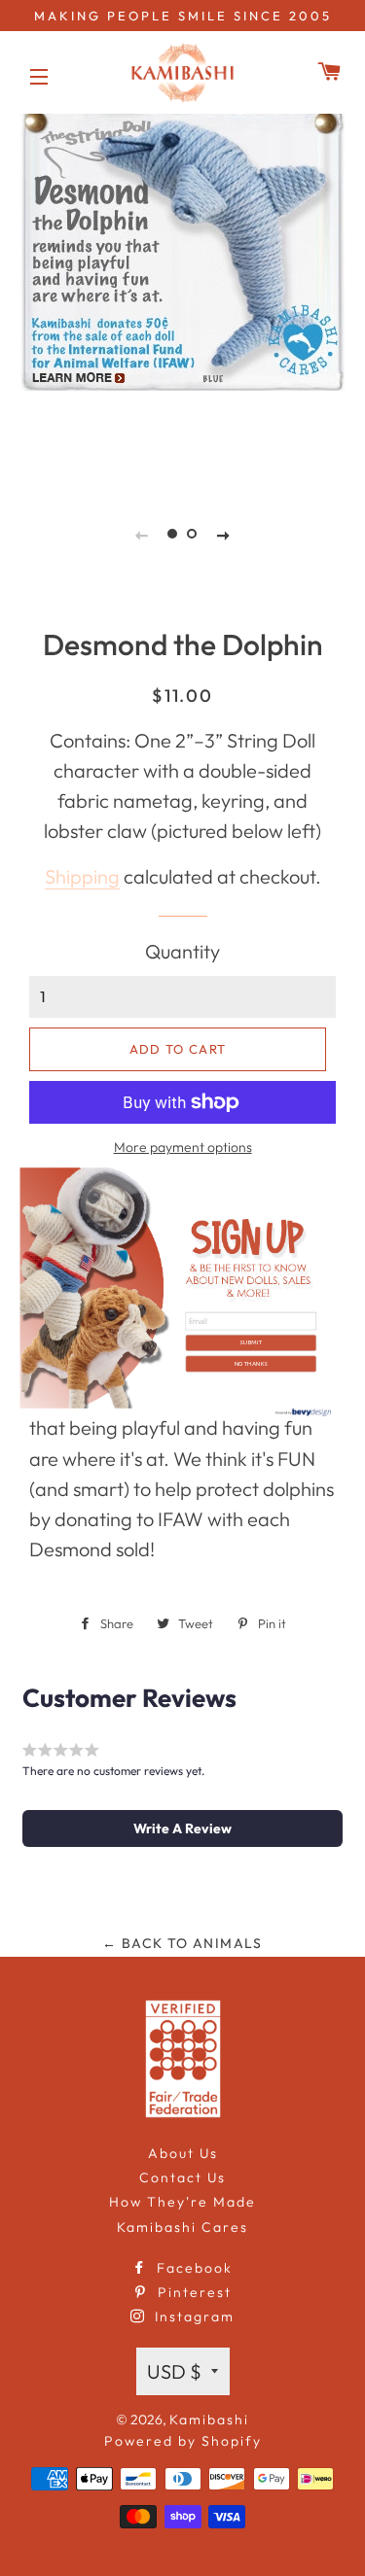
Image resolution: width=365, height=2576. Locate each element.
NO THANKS (251, 1363)
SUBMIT (251, 1342)
